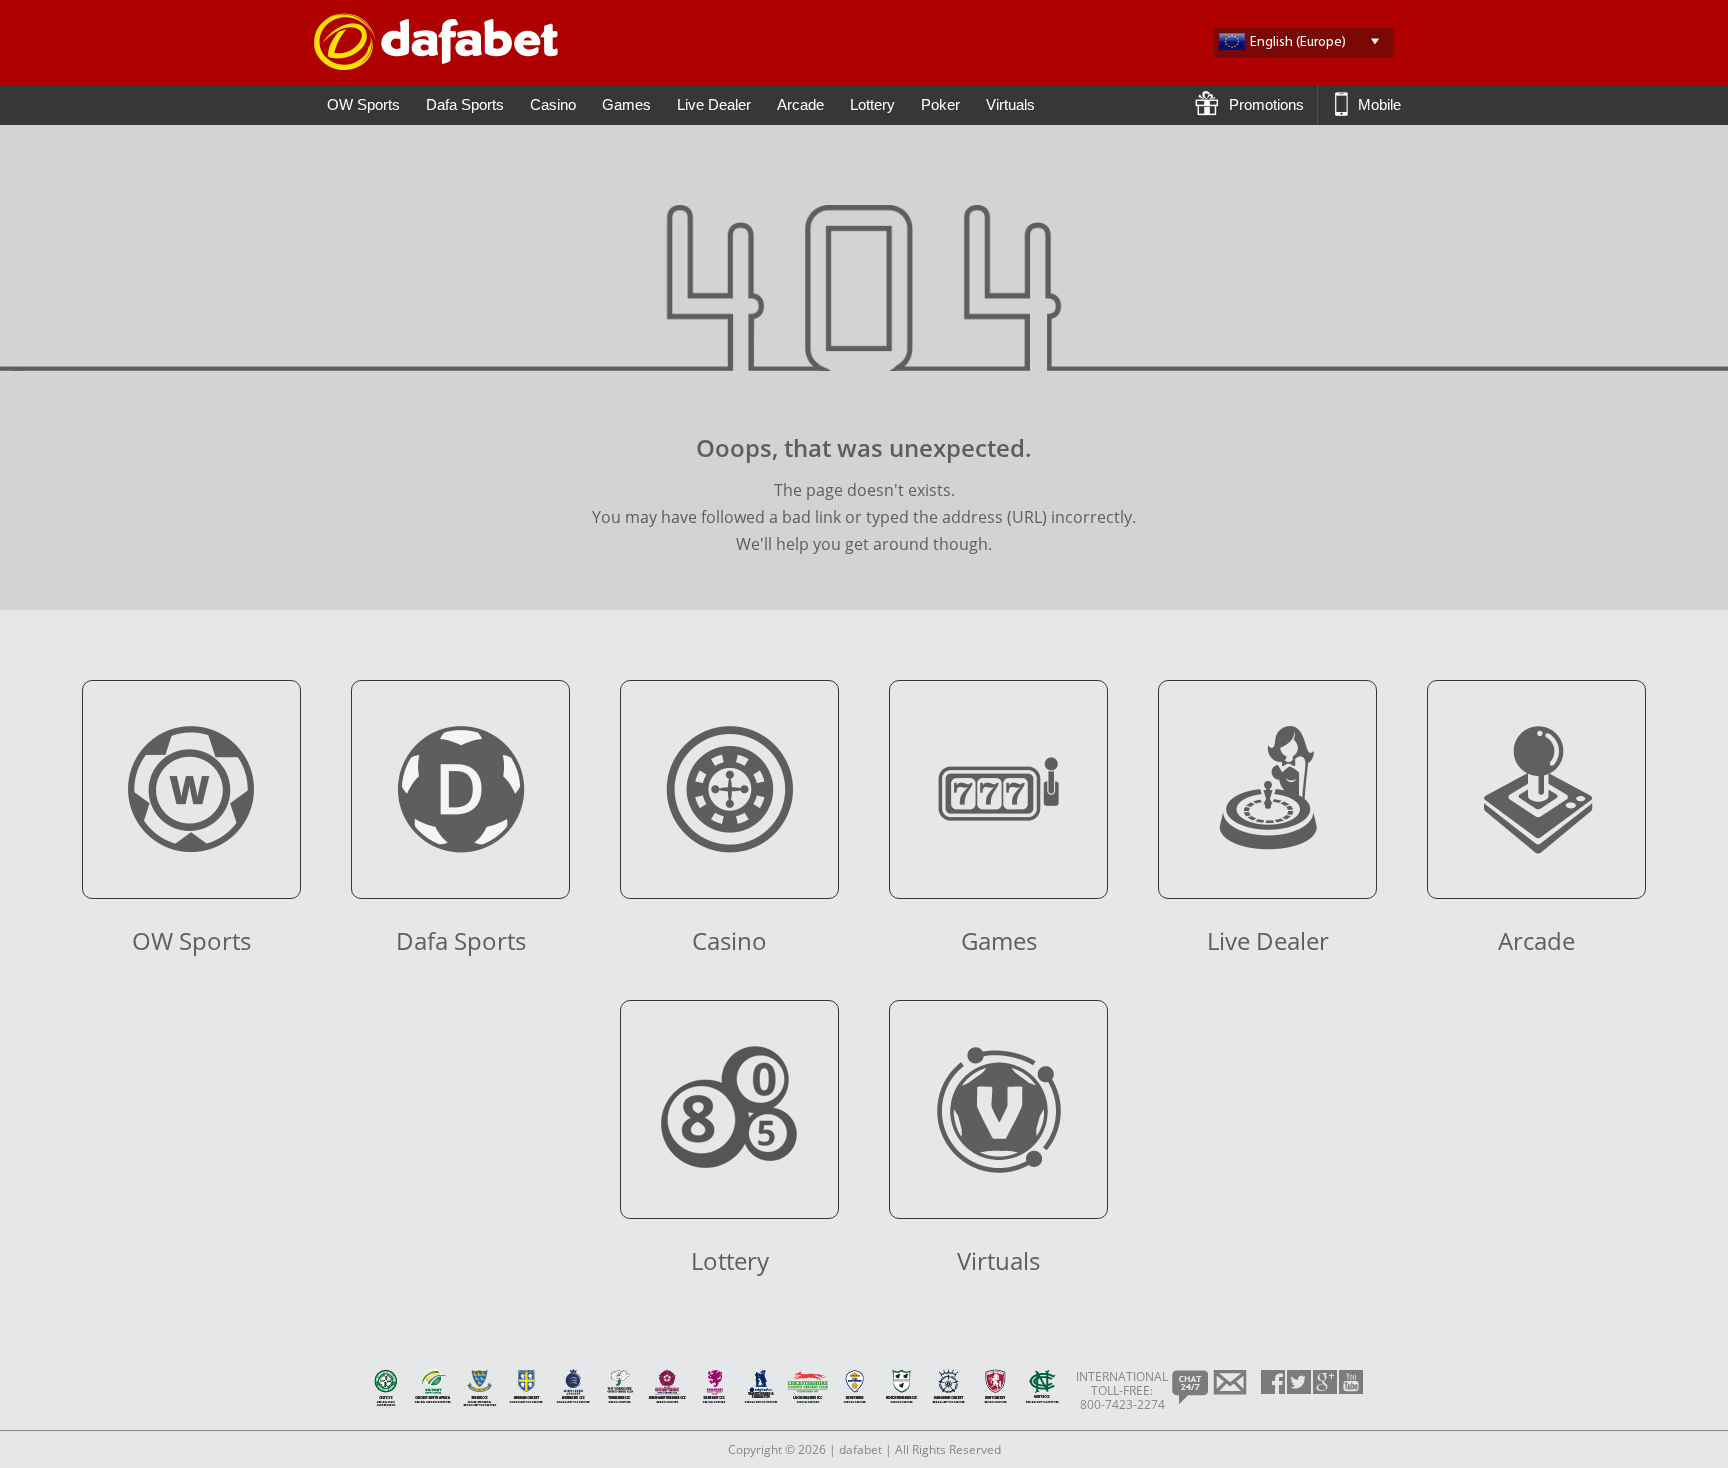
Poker (940, 104)
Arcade (800, 104)
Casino (553, 104)
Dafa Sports (465, 104)
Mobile (1377, 104)
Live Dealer (714, 104)
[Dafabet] (436, 64)
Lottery (872, 104)
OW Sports (363, 104)
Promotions (1264, 104)
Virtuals (1010, 104)
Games (626, 104)
